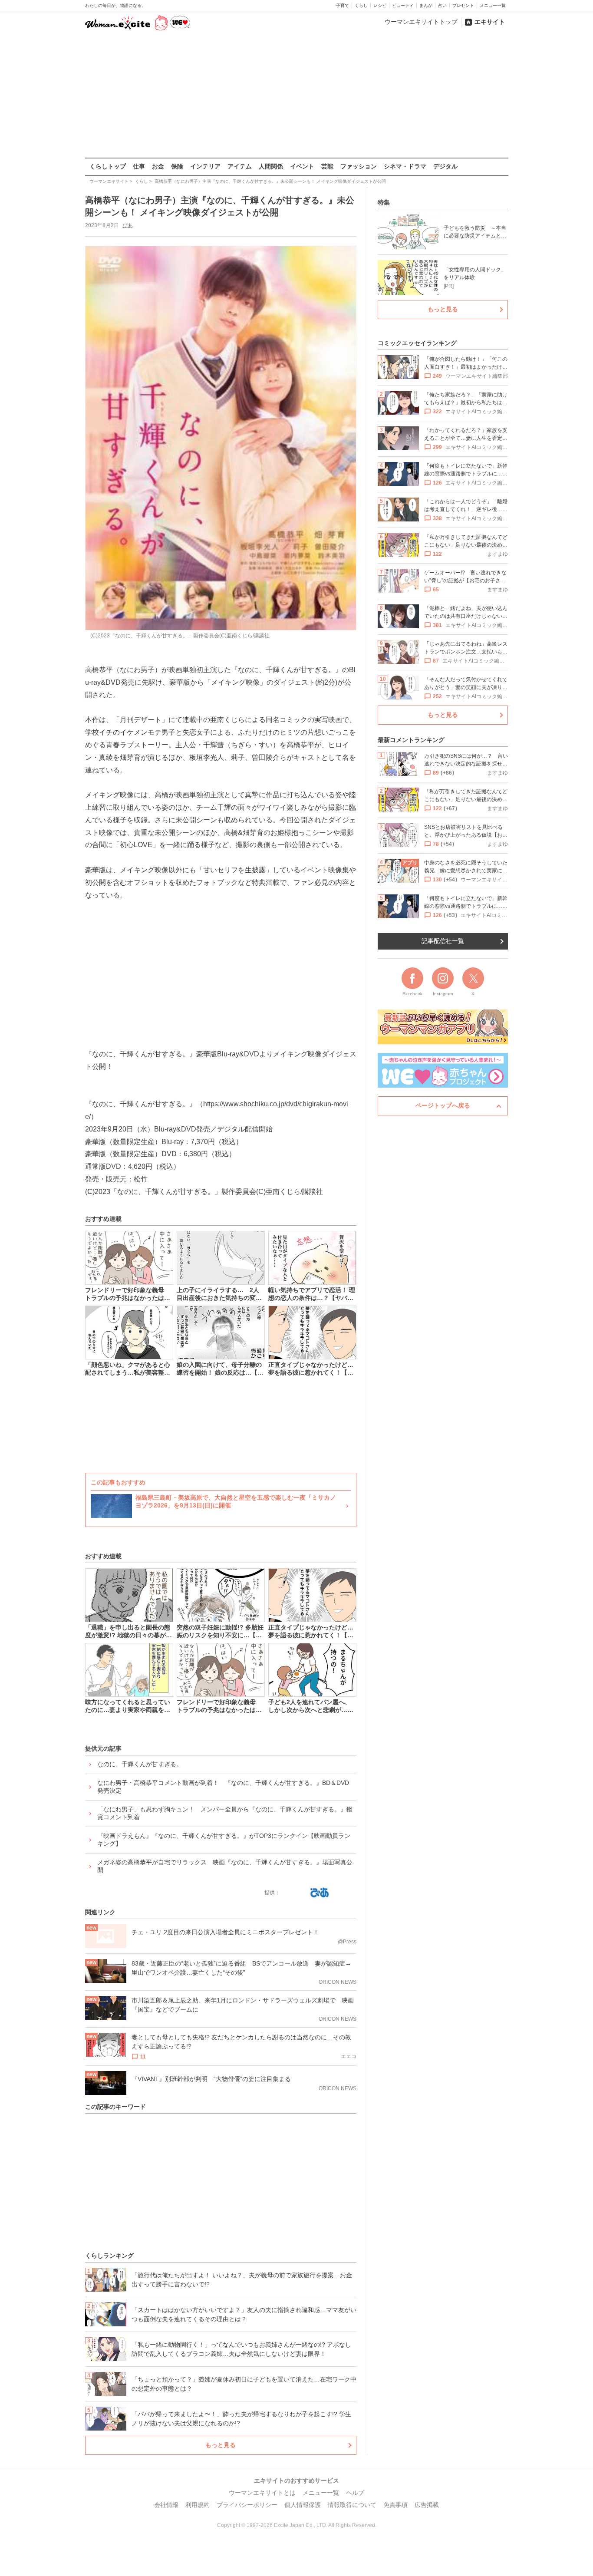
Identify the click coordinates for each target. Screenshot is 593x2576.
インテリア (205, 166)
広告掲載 (427, 2505)
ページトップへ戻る (443, 1105)
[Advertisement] (296, 95)
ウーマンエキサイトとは (262, 2493)
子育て (343, 5)
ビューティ (403, 5)
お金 (158, 166)
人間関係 (271, 166)
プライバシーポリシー (247, 2505)
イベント (302, 166)
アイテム (240, 166)
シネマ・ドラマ (405, 166)
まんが (426, 5)
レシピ (380, 5)
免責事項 (395, 2505)
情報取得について (352, 2505)
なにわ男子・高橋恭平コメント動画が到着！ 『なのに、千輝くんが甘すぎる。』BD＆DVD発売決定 (223, 1787)
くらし (361, 5)
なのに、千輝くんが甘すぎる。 (140, 1764)
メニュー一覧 (493, 5)
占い (442, 5)
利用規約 (198, 2505)
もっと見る (221, 2445)
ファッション (359, 166)
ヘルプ (355, 2493)
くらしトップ (108, 166)
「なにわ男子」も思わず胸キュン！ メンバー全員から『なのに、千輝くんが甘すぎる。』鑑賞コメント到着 (225, 1813)
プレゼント (463, 5)
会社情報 (166, 2505)
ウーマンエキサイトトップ (421, 22)
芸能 (327, 166)
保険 (177, 166)
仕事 (139, 166)
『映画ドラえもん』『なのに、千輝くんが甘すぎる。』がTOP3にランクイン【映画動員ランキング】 (224, 1840)
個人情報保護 (303, 2505)
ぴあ (128, 225)
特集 (384, 202)
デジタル (445, 166)
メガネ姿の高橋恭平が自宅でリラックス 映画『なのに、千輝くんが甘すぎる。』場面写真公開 (225, 1866)
